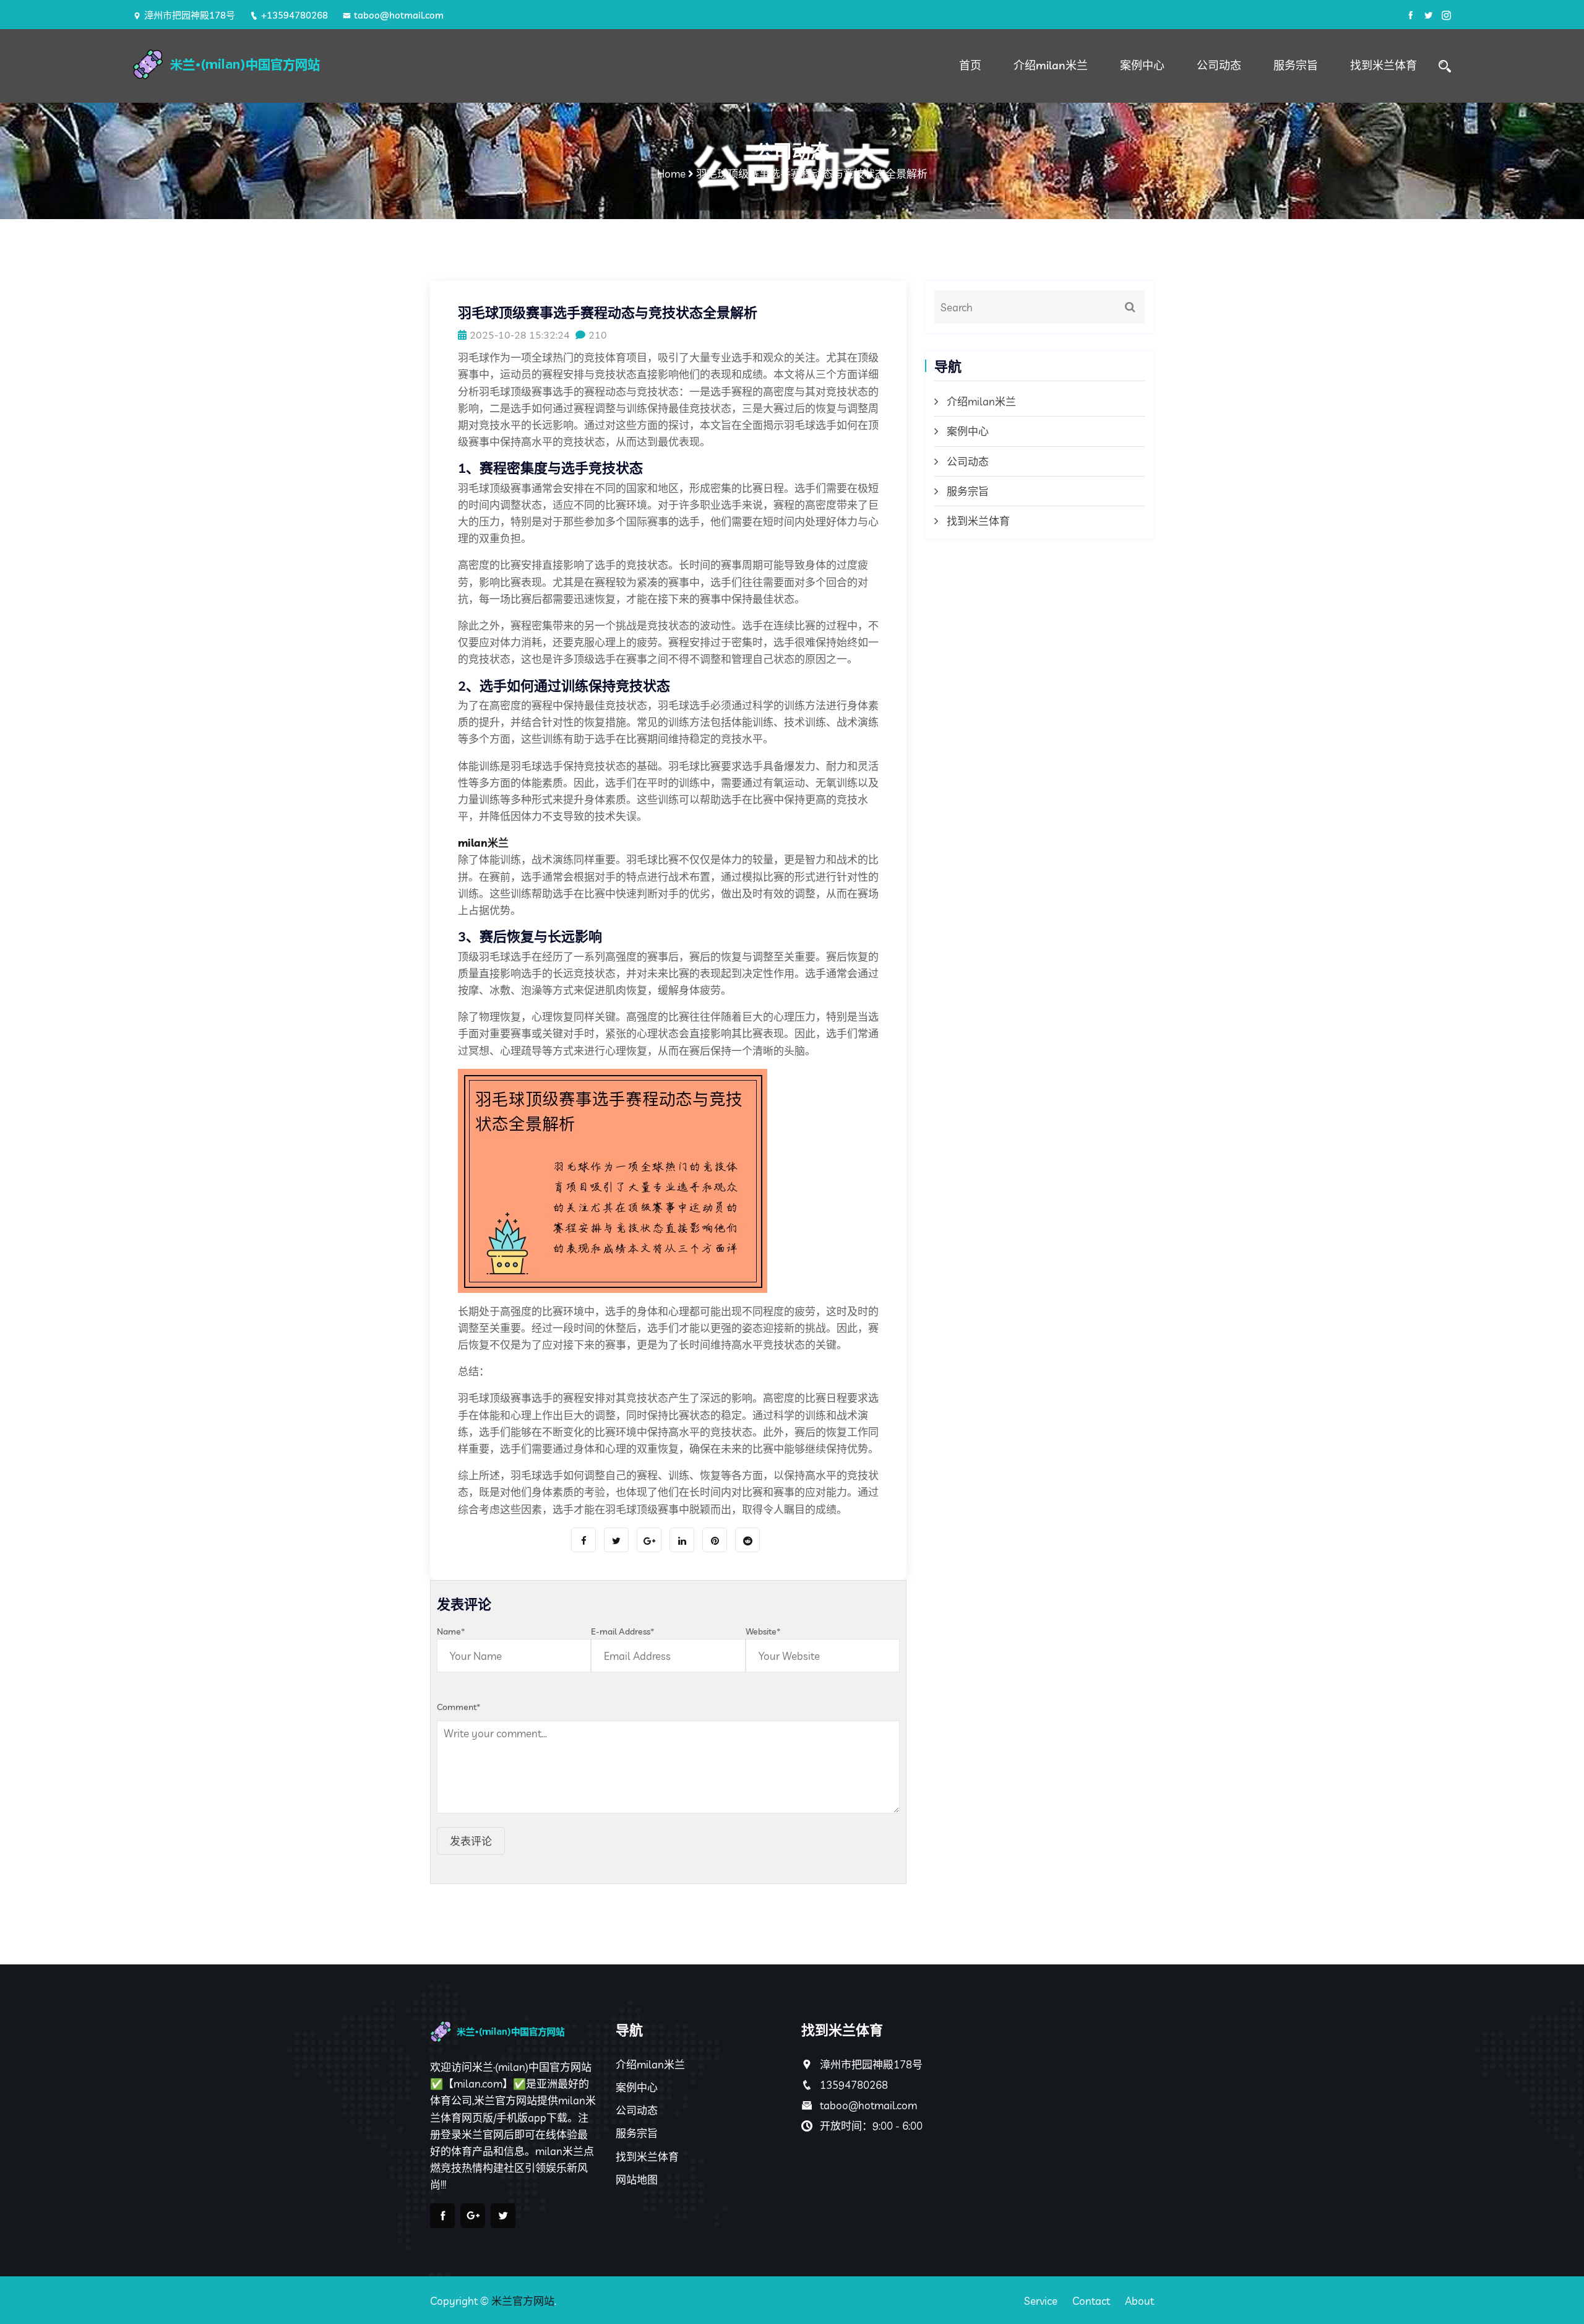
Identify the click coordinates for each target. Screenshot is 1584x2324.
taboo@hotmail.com (399, 15)
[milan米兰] (291, 64)
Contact (1091, 2301)
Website (763, 1631)
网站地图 (637, 2179)
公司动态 (1219, 65)
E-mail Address (623, 1631)
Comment (459, 1707)
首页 (970, 65)
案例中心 (1142, 65)
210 (598, 335)
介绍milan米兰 (1051, 65)
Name (451, 1631)
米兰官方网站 (523, 2301)
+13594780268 (295, 15)
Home (671, 174)
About (1139, 2301)
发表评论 (471, 1841)
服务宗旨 (1296, 65)
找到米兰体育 (1384, 65)
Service (1041, 2301)
